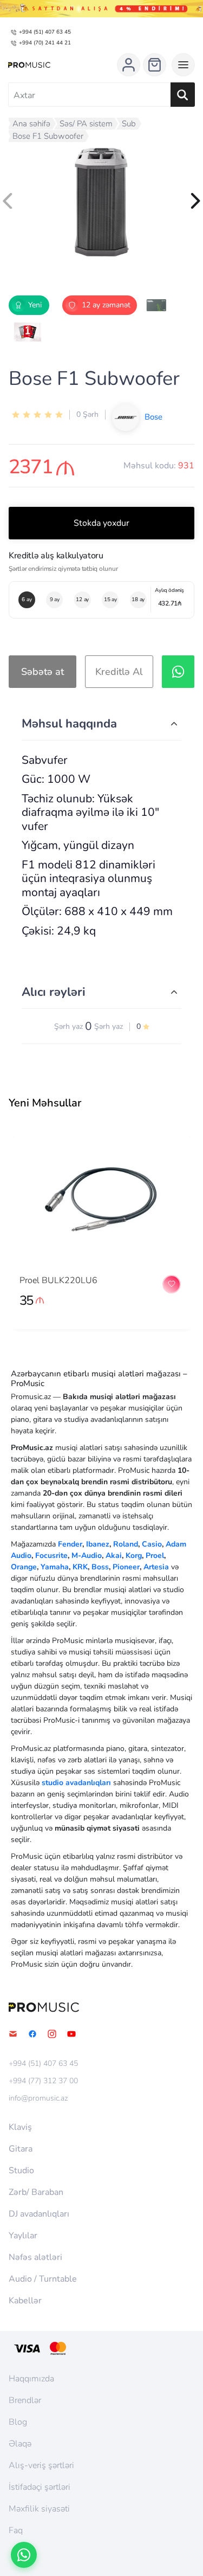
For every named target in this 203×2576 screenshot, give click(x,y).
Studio (21, 2171)
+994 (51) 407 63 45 (45, 32)
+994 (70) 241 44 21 (45, 43)
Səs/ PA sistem (86, 124)
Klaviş (20, 2127)
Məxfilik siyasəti (39, 2509)
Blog (18, 2422)
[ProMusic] (29, 65)
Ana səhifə (31, 124)
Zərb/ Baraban (36, 2192)
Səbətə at (42, 672)
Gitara (21, 2149)
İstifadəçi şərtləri (40, 2487)
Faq (16, 2530)
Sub (129, 124)
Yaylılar (23, 2236)
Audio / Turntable (43, 2279)
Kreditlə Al (119, 672)
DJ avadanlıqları (39, 2214)
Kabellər (25, 2301)
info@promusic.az (38, 2098)
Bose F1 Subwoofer (48, 136)
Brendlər (25, 2400)
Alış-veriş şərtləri (41, 2465)
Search (183, 95)
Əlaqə (20, 2444)
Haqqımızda (31, 2379)
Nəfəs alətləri (35, 2257)
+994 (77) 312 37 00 (43, 2081)
